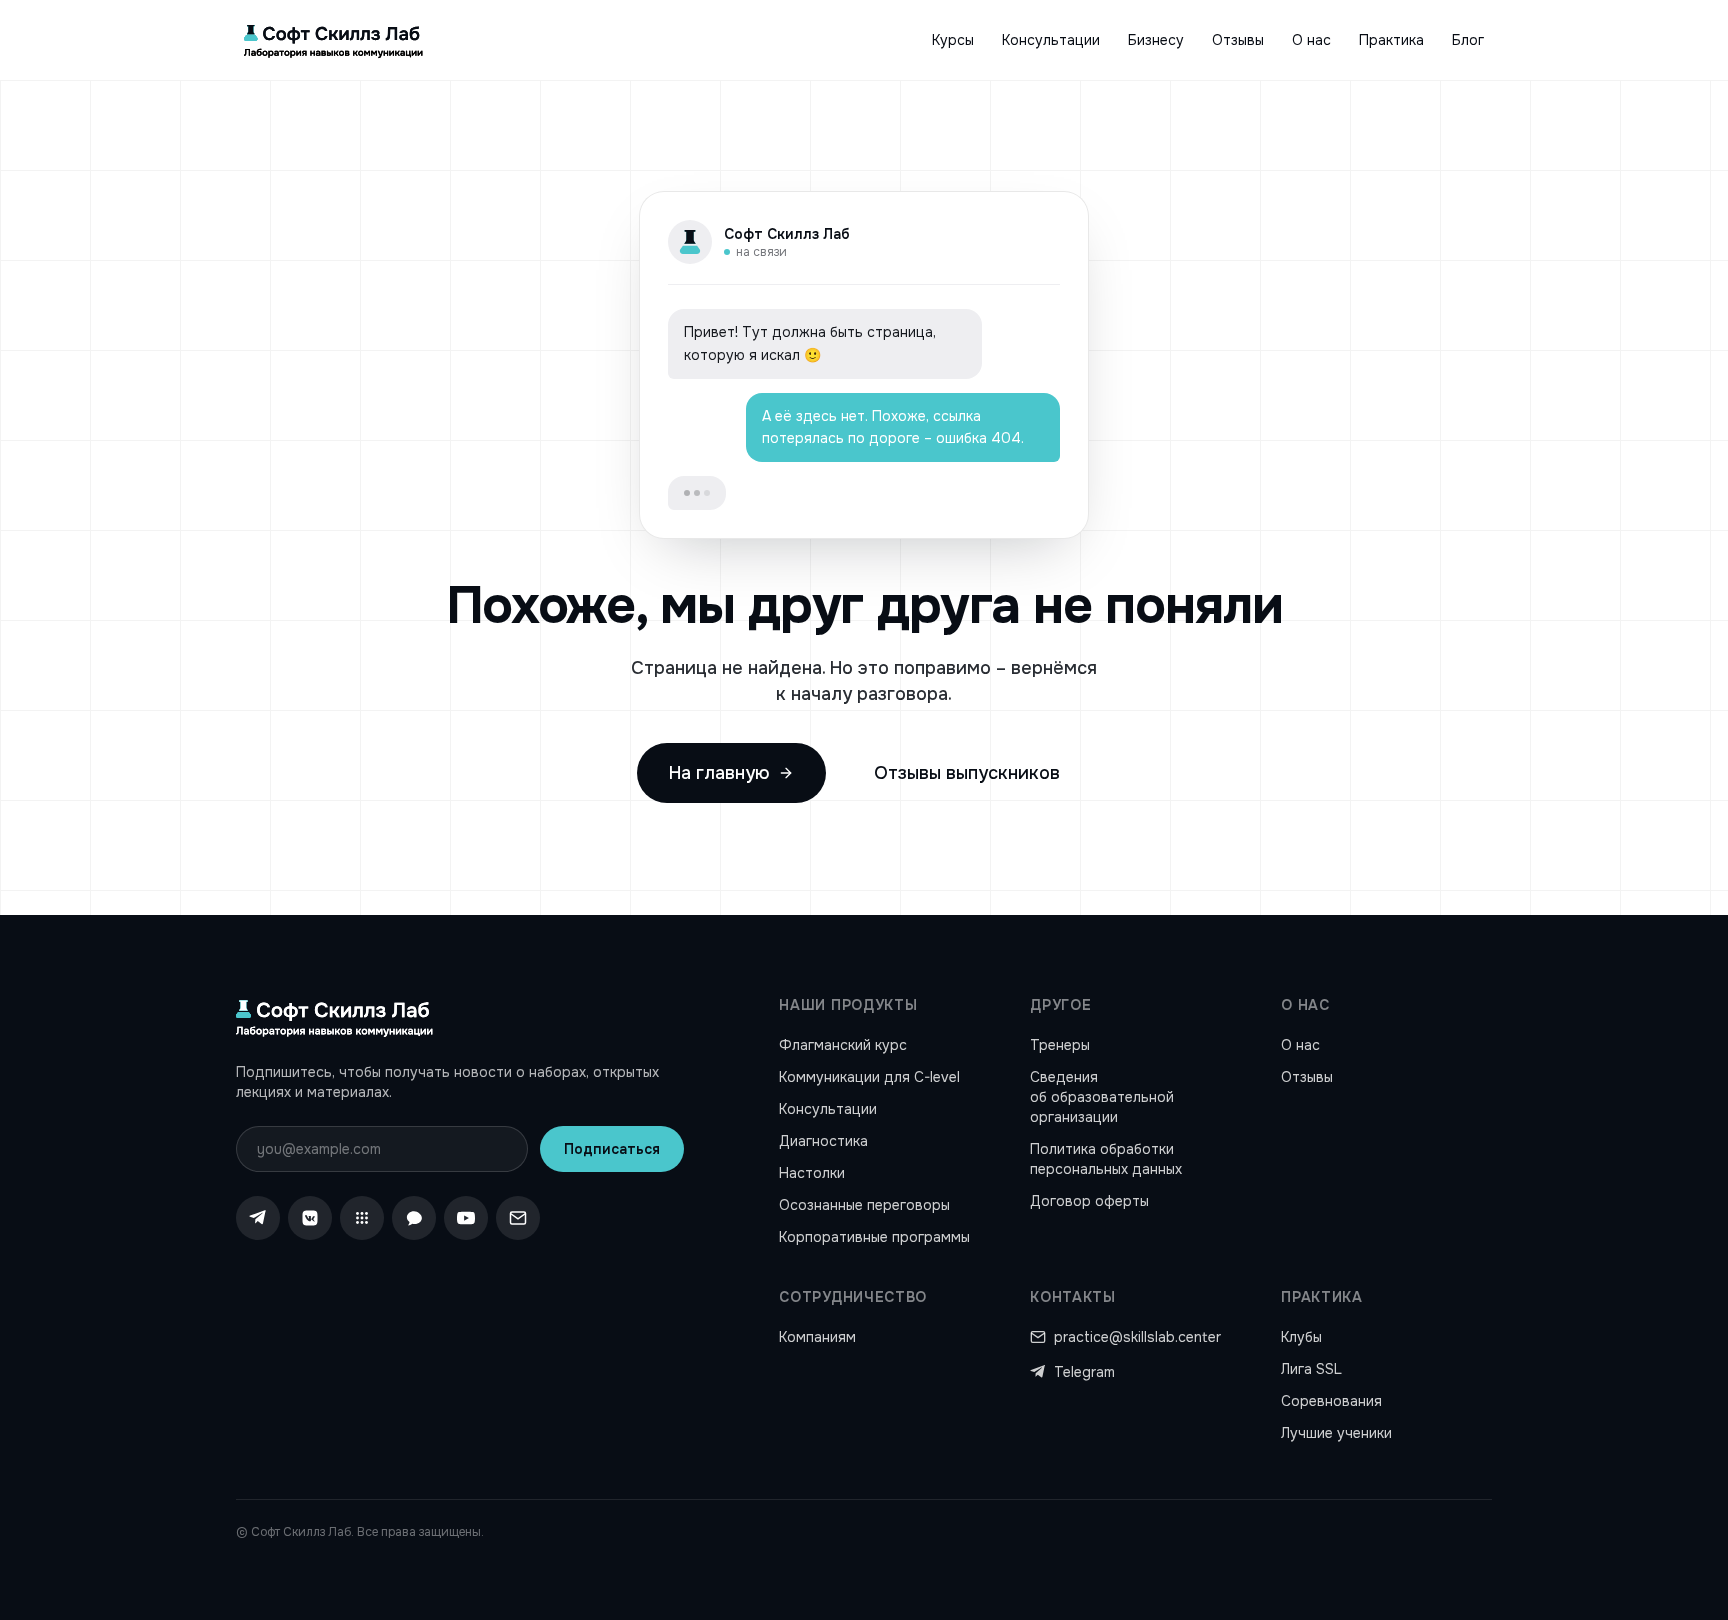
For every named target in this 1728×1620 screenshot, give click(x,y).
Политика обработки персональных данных (1106, 1159)
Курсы (953, 40)
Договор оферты (1089, 1201)
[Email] (518, 1218)
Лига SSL (1311, 1369)
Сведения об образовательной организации (1102, 1097)
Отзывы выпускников (967, 773)
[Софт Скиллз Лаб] (333, 40)
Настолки (812, 1173)
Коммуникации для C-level (869, 1077)
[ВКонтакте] (310, 1218)
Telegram (1084, 1372)
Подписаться (612, 1149)
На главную (719, 773)
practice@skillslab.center (1137, 1337)
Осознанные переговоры (864, 1205)
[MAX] (414, 1218)
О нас (1311, 40)
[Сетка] (362, 1218)
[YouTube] (466, 1218)
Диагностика (823, 1141)
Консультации (1051, 40)
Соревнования (1331, 1401)
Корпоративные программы (874, 1237)
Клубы (1301, 1337)
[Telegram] (258, 1218)
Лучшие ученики (1336, 1433)
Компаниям (817, 1337)
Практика (1391, 40)
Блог (1468, 40)
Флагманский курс (843, 1045)
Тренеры (1060, 1045)
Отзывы (1238, 40)
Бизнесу (1156, 40)
